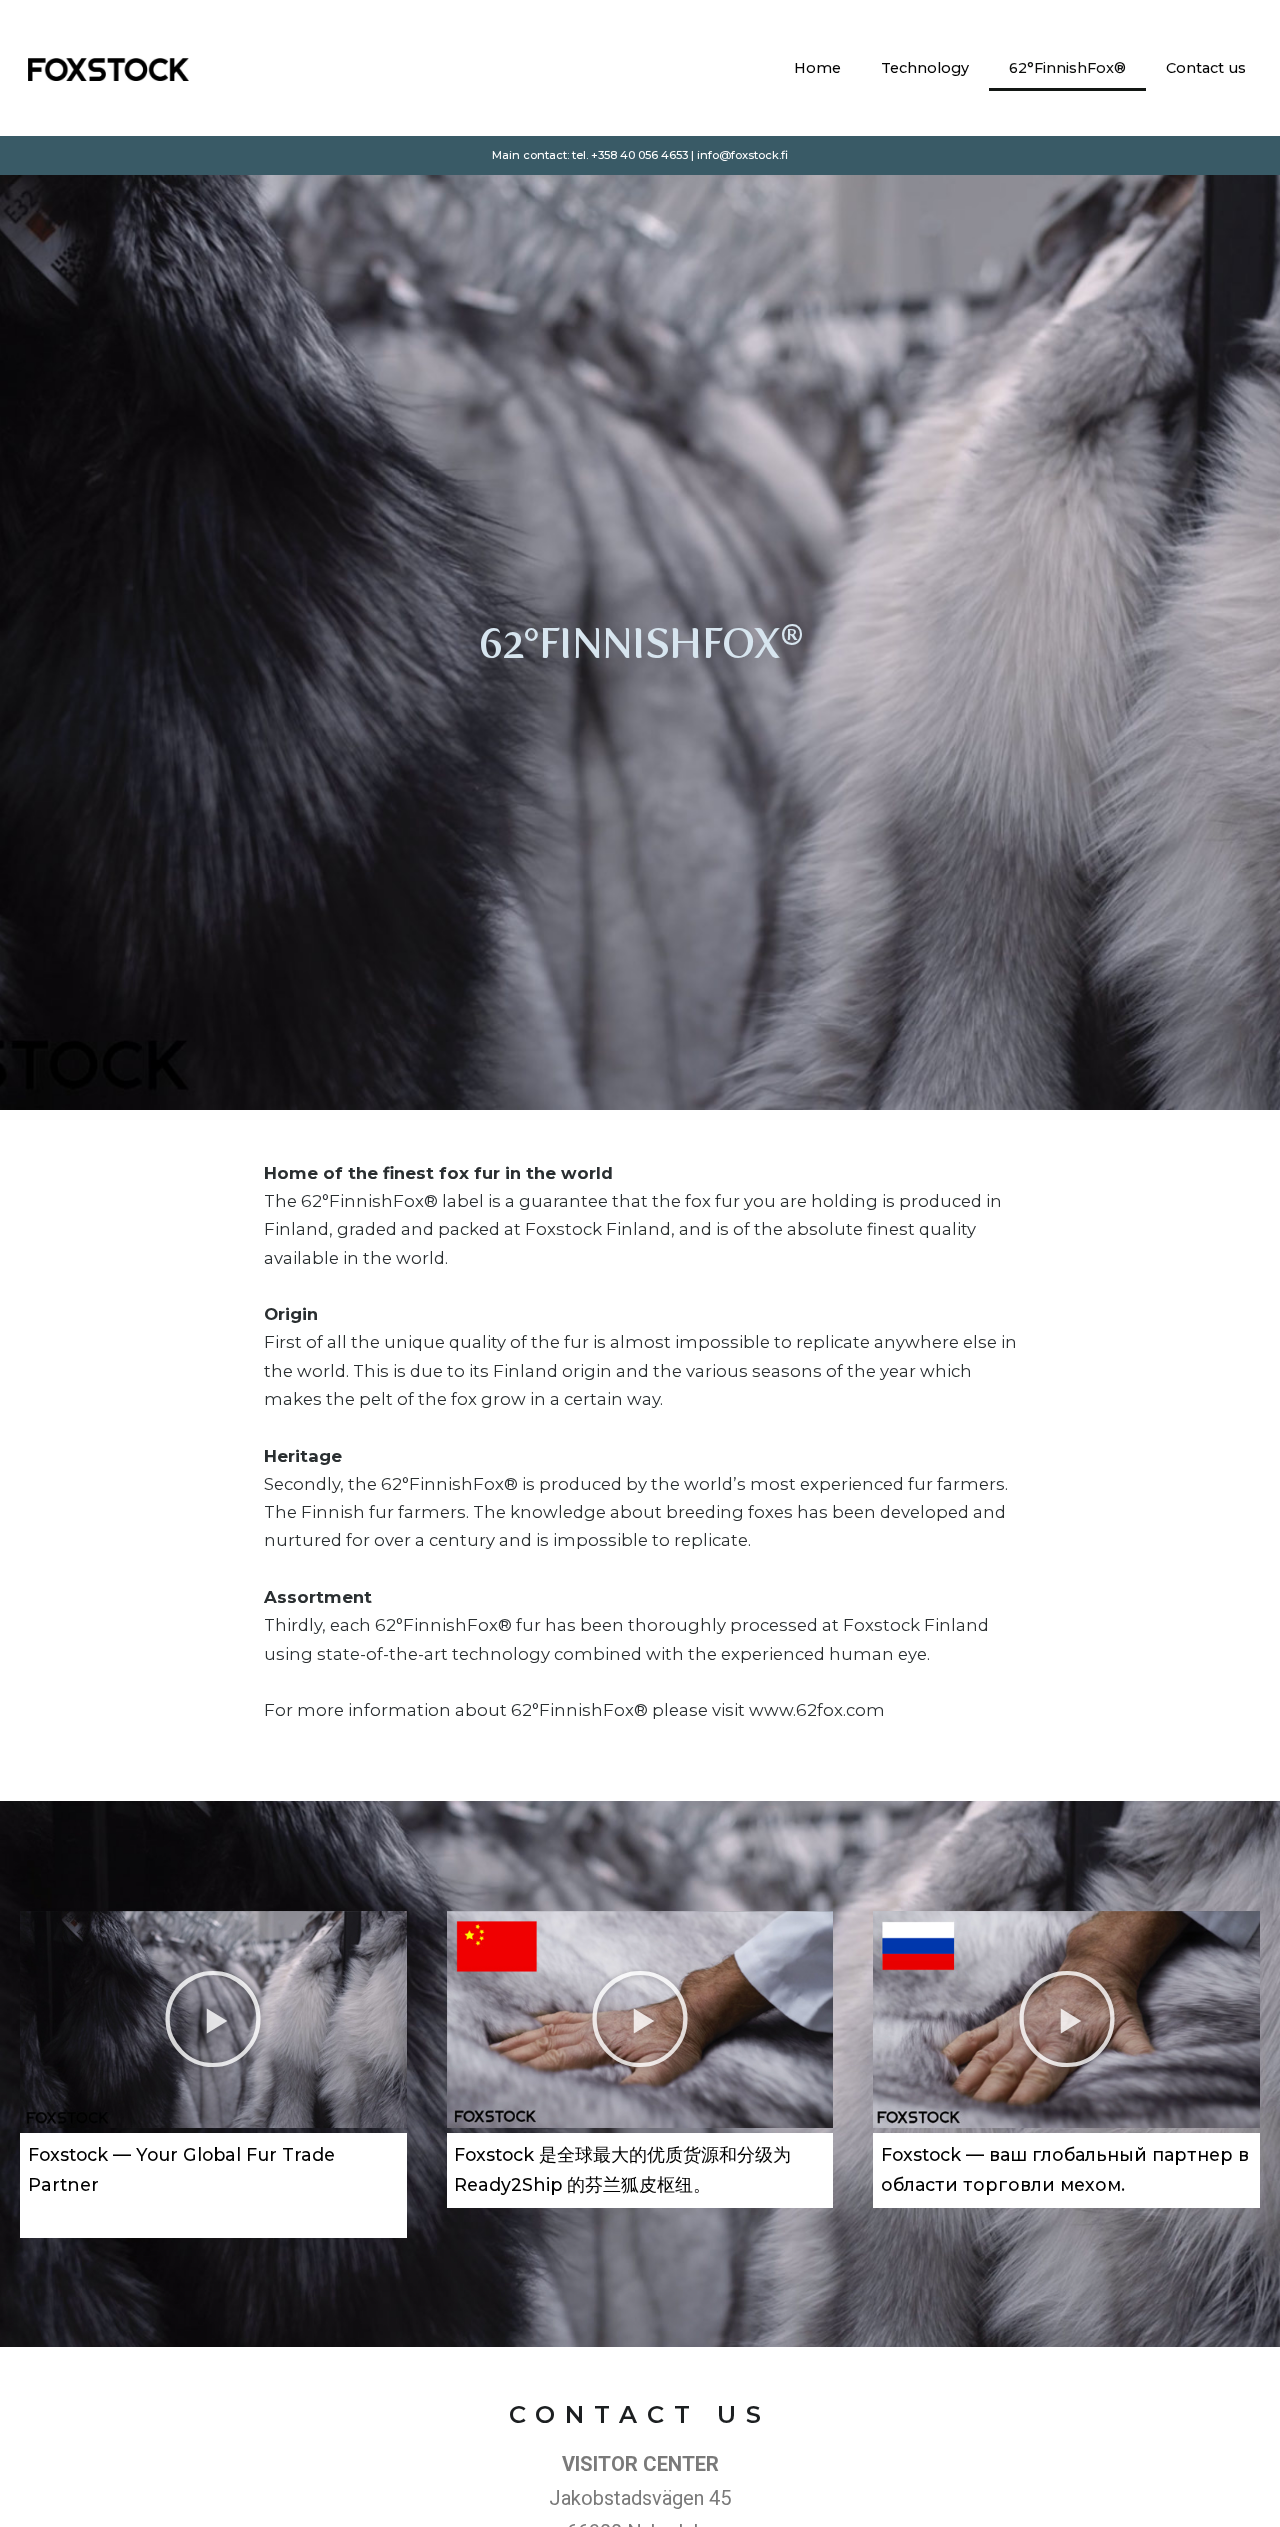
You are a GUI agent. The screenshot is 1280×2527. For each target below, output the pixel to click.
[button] (213, 2019)
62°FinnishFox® (1067, 68)
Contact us (1206, 68)
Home (817, 68)
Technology (925, 68)
